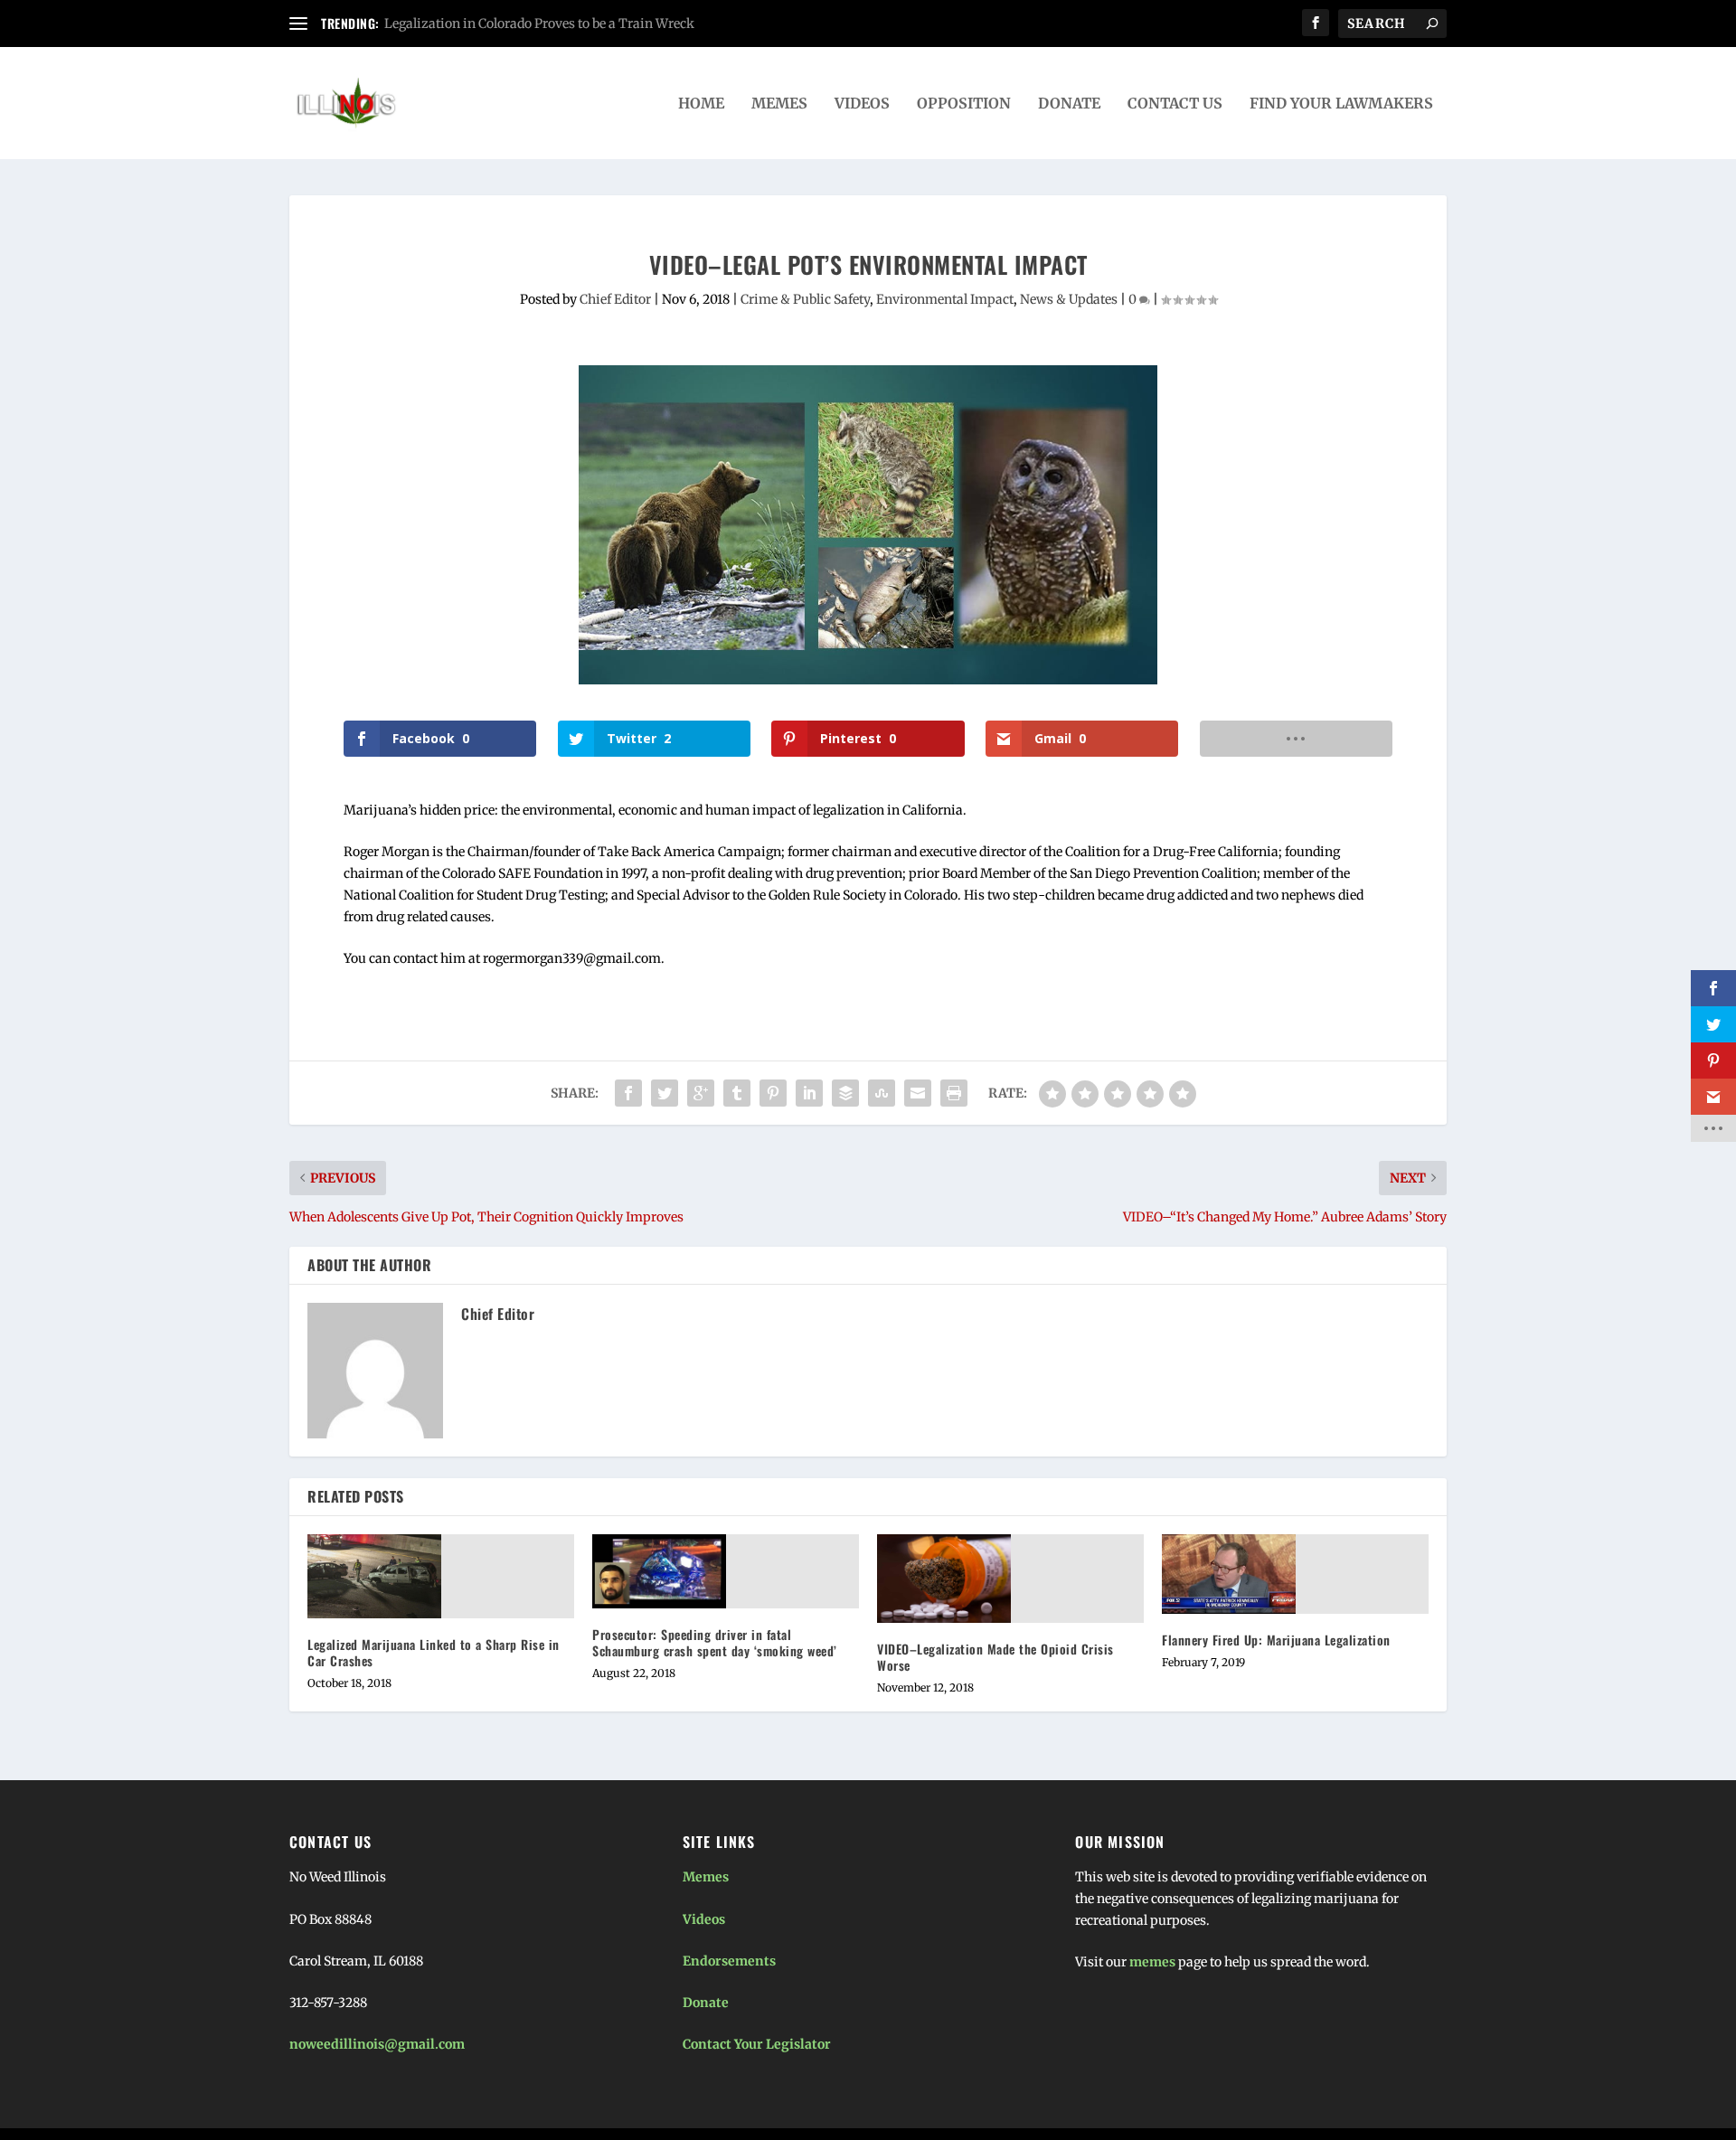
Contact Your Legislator (757, 2044)
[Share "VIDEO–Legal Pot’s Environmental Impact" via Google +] (701, 1093)
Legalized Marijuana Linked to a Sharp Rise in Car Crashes (434, 1652)
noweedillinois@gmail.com (377, 2044)
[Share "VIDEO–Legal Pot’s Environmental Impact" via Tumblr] (737, 1093)
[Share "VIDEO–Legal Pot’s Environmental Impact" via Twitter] (665, 1093)
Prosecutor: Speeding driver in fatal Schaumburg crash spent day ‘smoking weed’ (715, 1642)
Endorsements (729, 1961)
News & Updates (1069, 299)
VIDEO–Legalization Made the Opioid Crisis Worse (995, 1657)
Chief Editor (615, 299)
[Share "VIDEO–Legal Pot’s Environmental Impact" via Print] (954, 1093)
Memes (779, 104)
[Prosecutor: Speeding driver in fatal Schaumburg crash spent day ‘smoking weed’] (659, 1571)
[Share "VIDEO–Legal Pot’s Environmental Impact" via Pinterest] (773, 1093)
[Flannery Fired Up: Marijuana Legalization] (1229, 1574)
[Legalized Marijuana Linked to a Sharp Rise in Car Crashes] (374, 1576)
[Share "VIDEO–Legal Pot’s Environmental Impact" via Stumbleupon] (882, 1093)
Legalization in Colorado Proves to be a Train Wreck (539, 24)
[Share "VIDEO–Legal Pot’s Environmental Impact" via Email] (918, 1093)
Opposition (964, 104)
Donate (1069, 104)
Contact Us (1175, 104)
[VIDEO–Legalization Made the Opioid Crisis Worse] (944, 1579)
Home (701, 104)
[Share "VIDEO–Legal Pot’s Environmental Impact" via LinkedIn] (809, 1093)
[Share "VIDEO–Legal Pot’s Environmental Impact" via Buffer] (845, 1093)
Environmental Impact (945, 299)
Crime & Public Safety (805, 299)
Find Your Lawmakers (1341, 104)
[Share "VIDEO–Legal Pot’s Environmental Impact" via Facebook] (628, 1093)
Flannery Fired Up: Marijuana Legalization (1276, 1640)
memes (1152, 1962)
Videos (862, 104)
